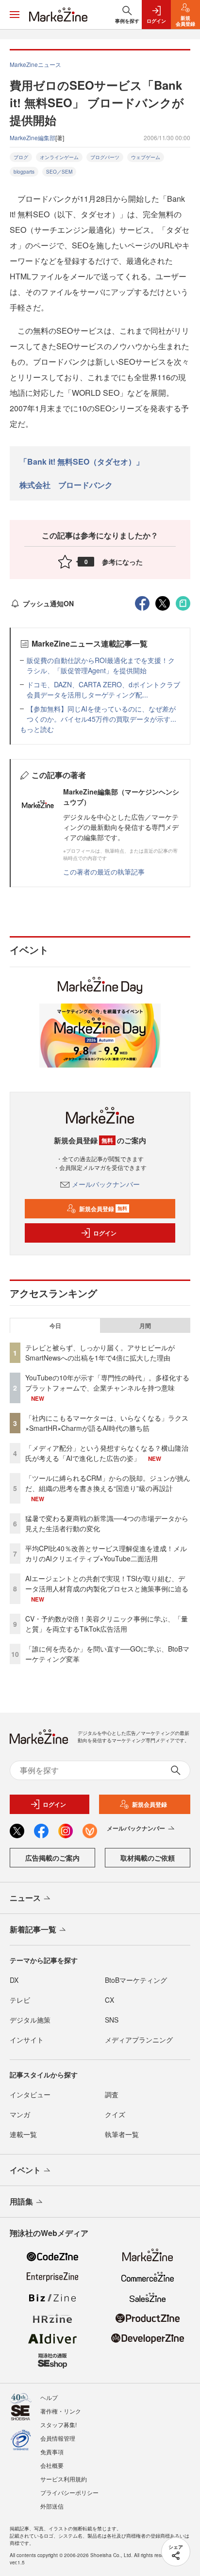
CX (109, 2000)
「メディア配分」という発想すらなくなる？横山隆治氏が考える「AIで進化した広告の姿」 (107, 1453)
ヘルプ (49, 2397)
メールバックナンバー (106, 1184)
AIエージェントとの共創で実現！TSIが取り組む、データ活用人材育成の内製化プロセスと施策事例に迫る (107, 1583)
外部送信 (52, 2506)
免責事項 (52, 2452)
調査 (112, 2094)
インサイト (27, 2040)
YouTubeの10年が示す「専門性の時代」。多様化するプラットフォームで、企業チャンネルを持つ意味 (107, 1383)
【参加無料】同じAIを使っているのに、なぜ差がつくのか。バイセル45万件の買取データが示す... (101, 714)
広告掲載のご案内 (52, 1858)
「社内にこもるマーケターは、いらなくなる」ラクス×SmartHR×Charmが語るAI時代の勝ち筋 (107, 1423)
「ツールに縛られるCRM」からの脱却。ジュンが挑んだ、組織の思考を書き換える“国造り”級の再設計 (108, 1483)
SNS (112, 2020)
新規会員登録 (103, 1209)
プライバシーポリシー (69, 2492)
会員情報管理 (58, 2438)
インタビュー (30, 2094)
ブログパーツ (105, 157)
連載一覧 (23, 2134)
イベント (25, 2170)
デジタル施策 (30, 2020)
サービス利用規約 (64, 2479)
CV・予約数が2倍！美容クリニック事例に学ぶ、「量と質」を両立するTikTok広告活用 (107, 1624)
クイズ (115, 2114)
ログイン (105, 1233)
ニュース (25, 1898)
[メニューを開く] (15, 15)
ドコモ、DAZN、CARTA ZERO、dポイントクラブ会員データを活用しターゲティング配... (103, 689)
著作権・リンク (61, 2411)
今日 (55, 1326)
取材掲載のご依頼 (148, 1858)
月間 (145, 1326)
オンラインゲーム (59, 157)
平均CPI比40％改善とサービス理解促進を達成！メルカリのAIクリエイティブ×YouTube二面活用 (106, 1553)
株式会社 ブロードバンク (66, 485)
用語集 (21, 2201)
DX (14, 1980)
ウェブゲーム (146, 157)
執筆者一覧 (122, 2134)
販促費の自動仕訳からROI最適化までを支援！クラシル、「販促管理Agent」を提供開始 (101, 665)
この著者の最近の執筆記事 (104, 872)
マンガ (20, 2114)
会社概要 (52, 2465)
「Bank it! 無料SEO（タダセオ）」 (82, 462)
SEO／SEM (59, 172)
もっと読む (37, 729)
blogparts (24, 172)
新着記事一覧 (33, 1929)
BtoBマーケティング (136, 1980)
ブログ (21, 157)
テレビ (20, 2000)
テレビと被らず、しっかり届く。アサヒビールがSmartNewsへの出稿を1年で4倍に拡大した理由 (100, 1353)
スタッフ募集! (58, 2424)
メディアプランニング (139, 2040)
